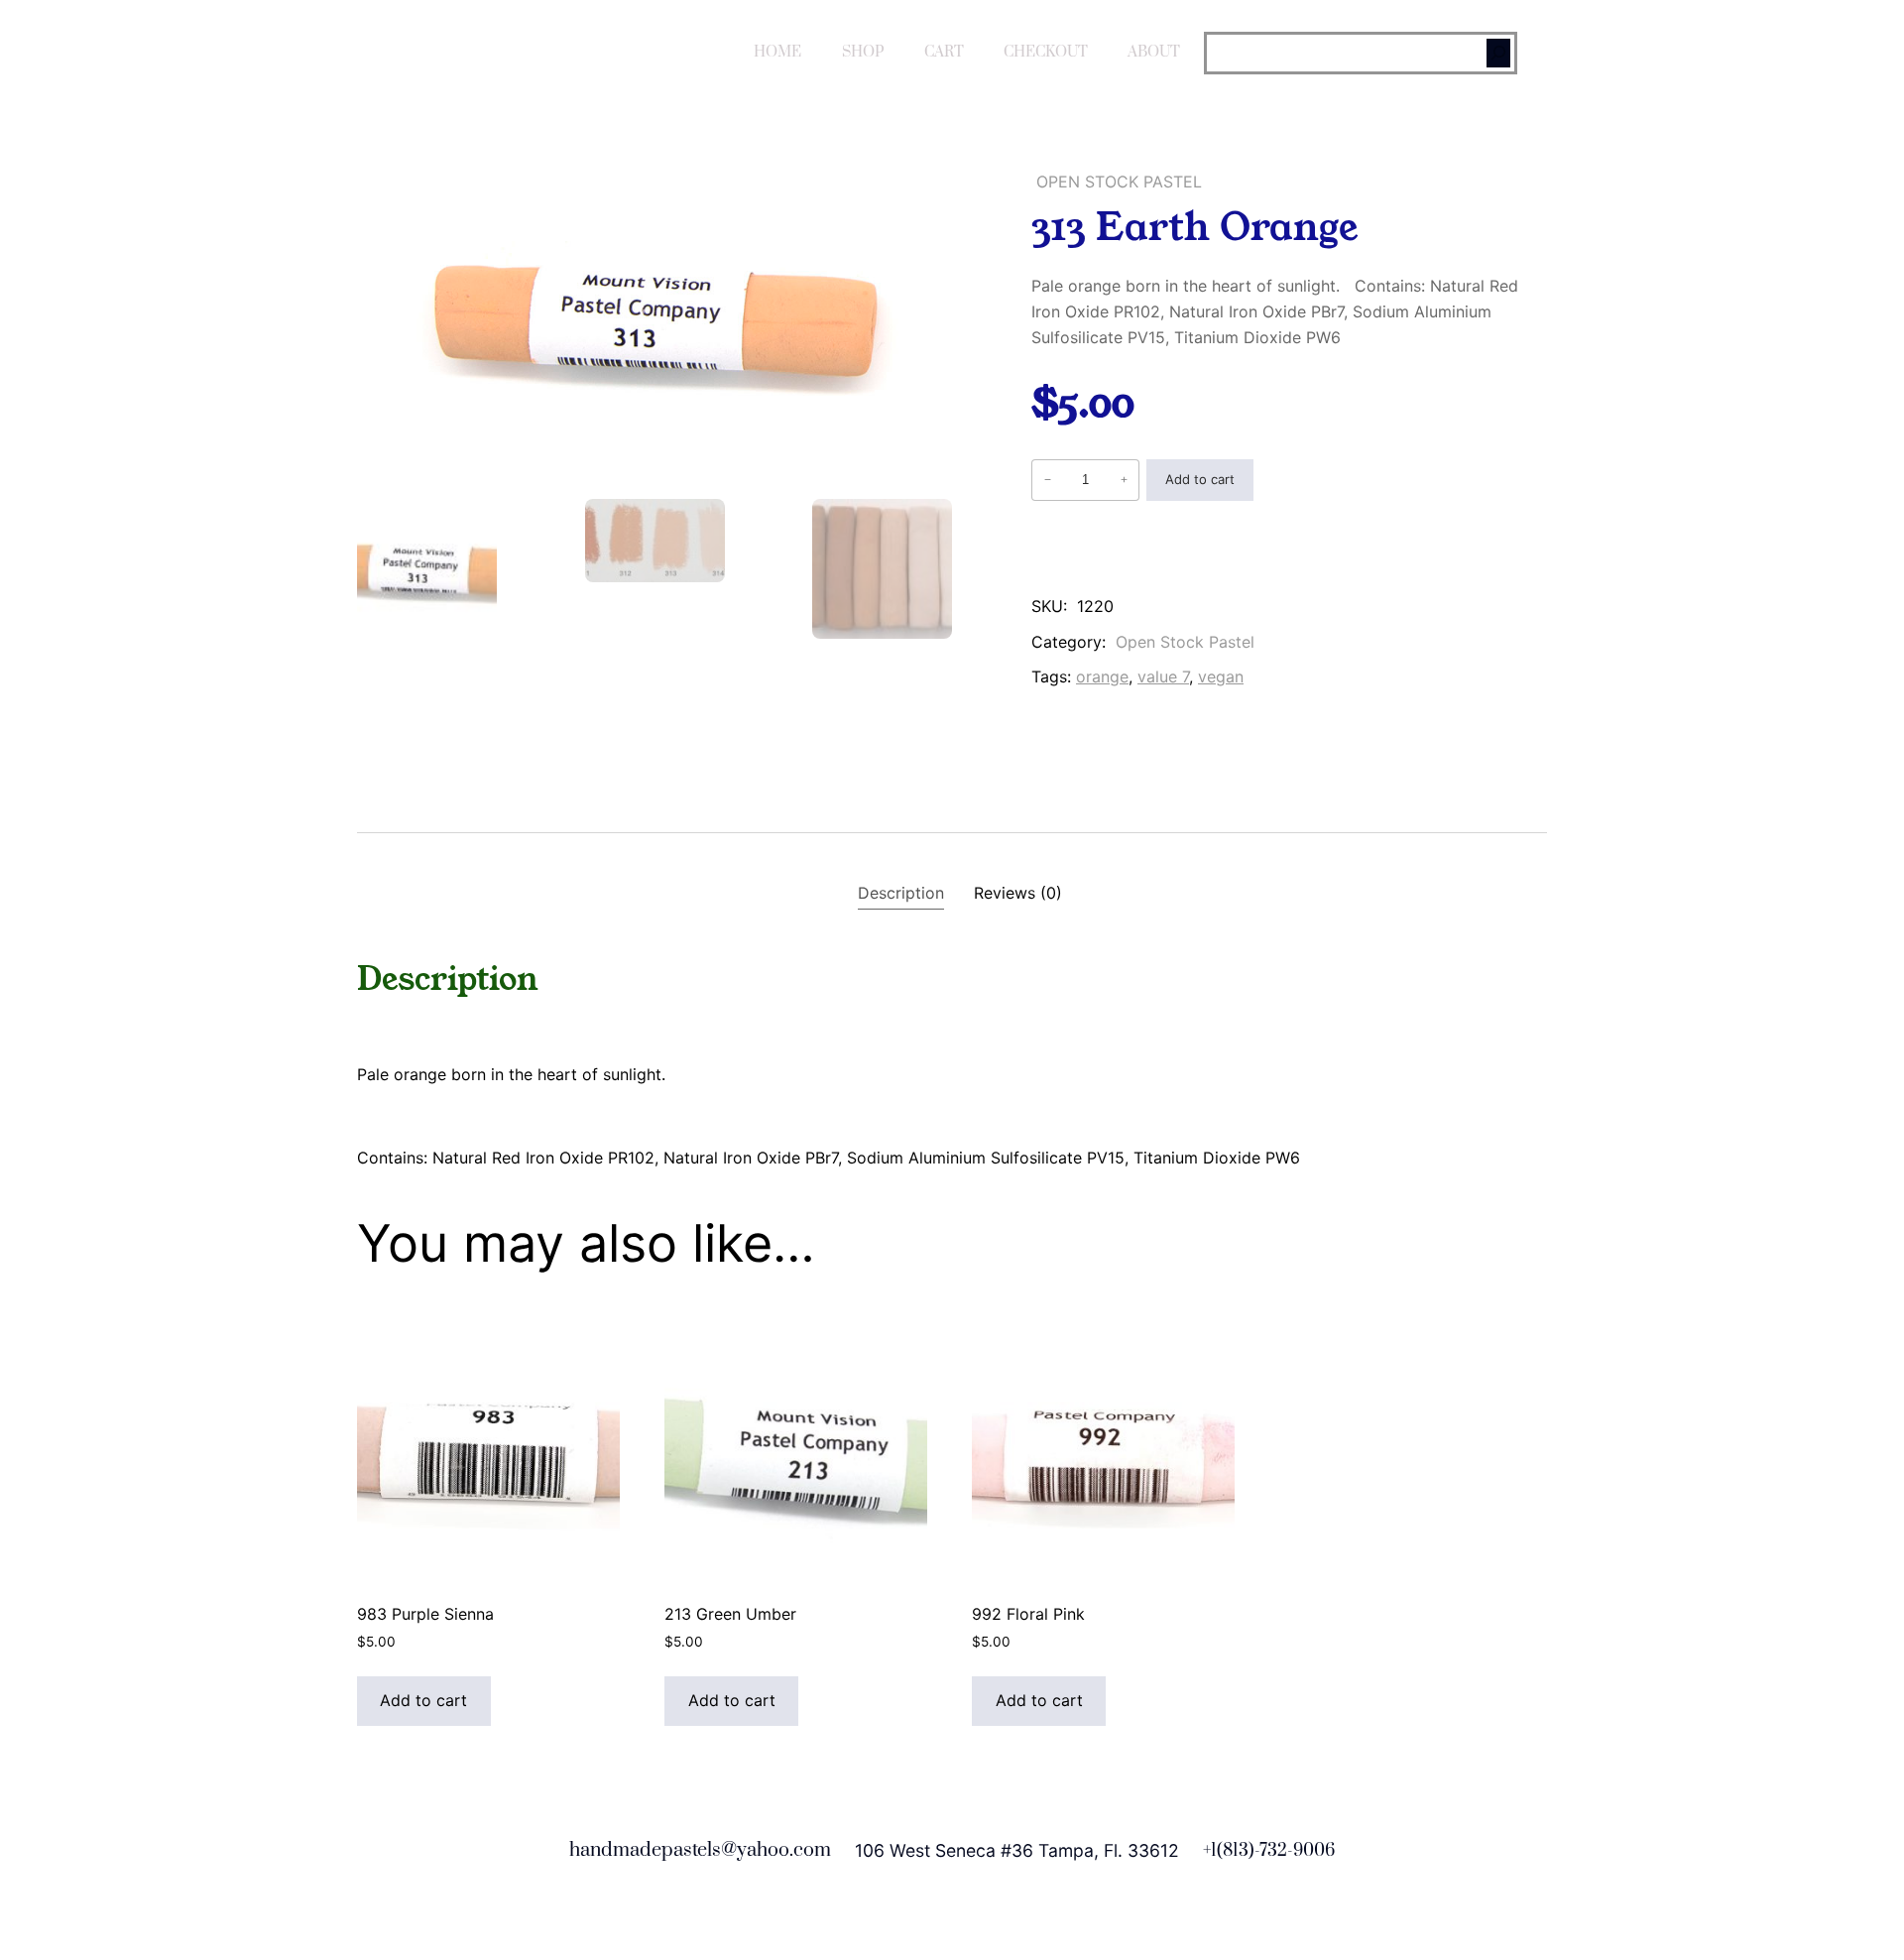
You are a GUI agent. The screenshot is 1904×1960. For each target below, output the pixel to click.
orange (1102, 676)
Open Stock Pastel (1119, 182)
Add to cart (1200, 479)
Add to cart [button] (423, 1700)
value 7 (1163, 676)
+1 (1210, 1851)
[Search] (1498, 53)
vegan (1221, 676)
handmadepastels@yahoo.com (700, 1850)
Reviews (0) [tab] (1018, 893)
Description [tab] (901, 893)
